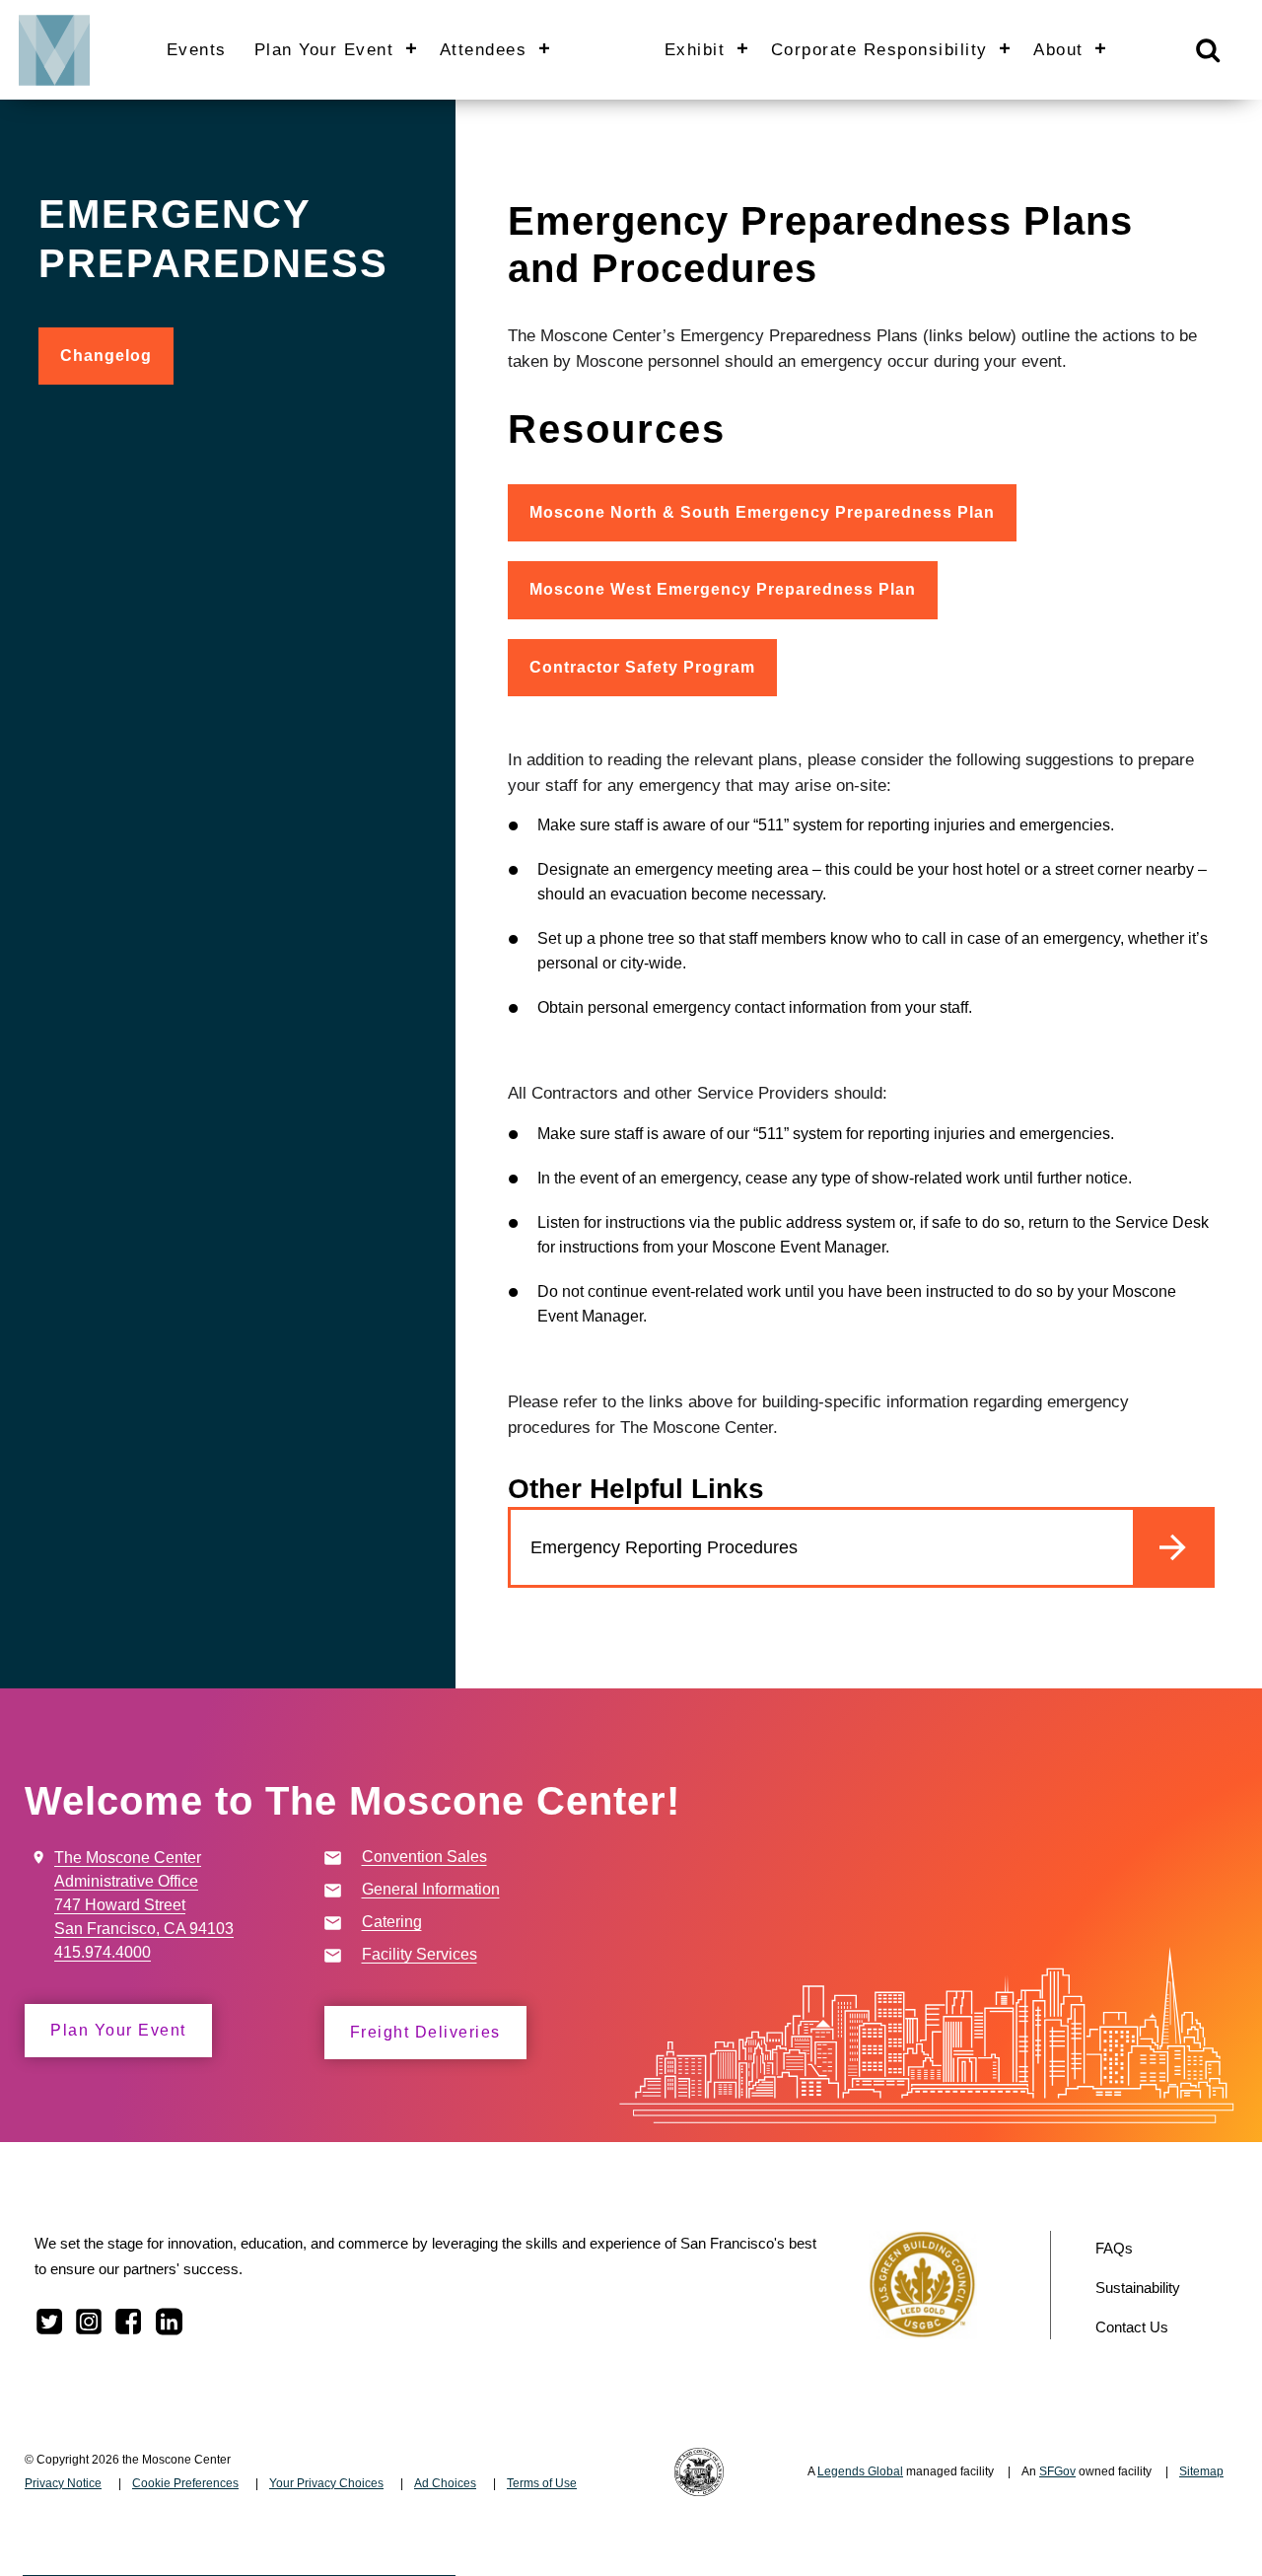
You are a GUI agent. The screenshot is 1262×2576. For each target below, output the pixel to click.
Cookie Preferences (185, 2483)
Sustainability (1138, 2288)
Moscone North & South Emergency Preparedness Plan (762, 512)
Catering (392, 1922)
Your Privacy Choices (326, 2483)
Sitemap (1201, 2471)
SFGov (1057, 2471)
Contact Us (1132, 2327)
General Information (431, 1889)
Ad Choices (445, 2483)
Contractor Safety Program (642, 667)
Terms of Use (542, 2483)
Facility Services (420, 1954)
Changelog (117, 366)
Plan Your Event (118, 2030)
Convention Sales (424, 1857)
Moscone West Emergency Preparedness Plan (723, 589)
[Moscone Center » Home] (47, 49)
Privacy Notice (63, 2483)
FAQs (1114, 2248)
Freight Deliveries (425, 2032)
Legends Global (860, 2471)
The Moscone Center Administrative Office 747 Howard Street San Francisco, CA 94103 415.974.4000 (144, 1905)
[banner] (631, 49)
